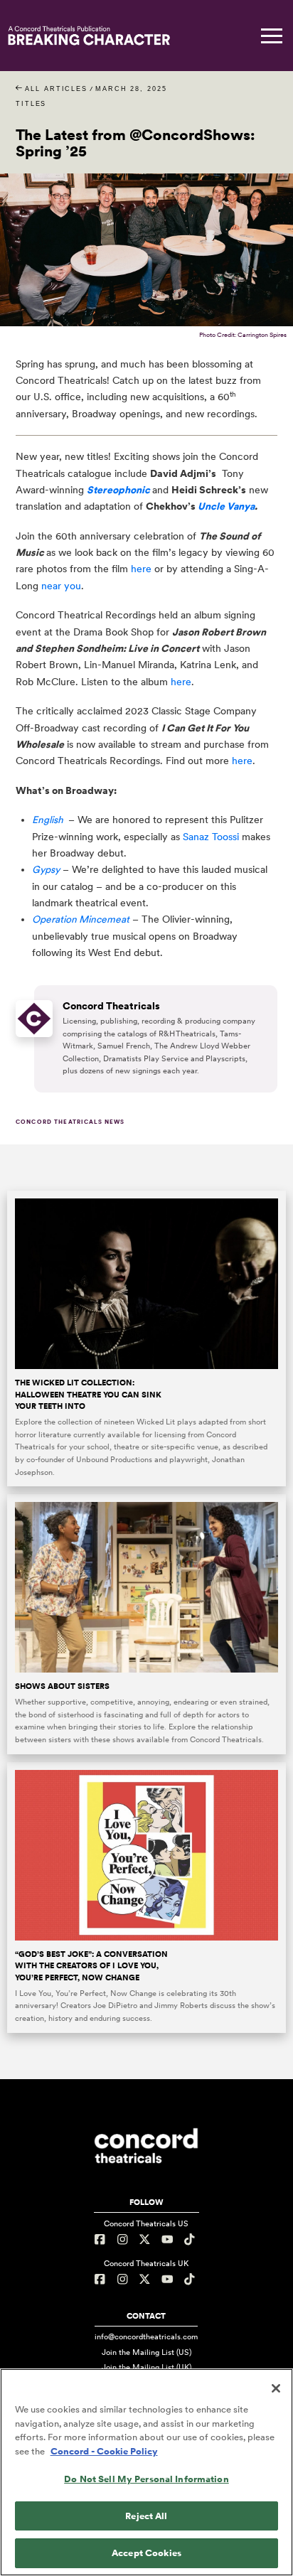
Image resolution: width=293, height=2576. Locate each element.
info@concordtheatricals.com (146, 2336)
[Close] (276, 2388)
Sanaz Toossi (211, 837)
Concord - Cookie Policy (104, 2451)
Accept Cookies (146, 2553)
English (48, 820)
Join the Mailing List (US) (146, 2352)
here (141, 569)
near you (61, 586)
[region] (146, 2472)
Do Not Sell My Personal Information (146, 2479)
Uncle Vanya (226, 506)
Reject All (146, 2516)
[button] (272, 36)
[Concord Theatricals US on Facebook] (102, 2239)
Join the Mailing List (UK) (146, 2367)
